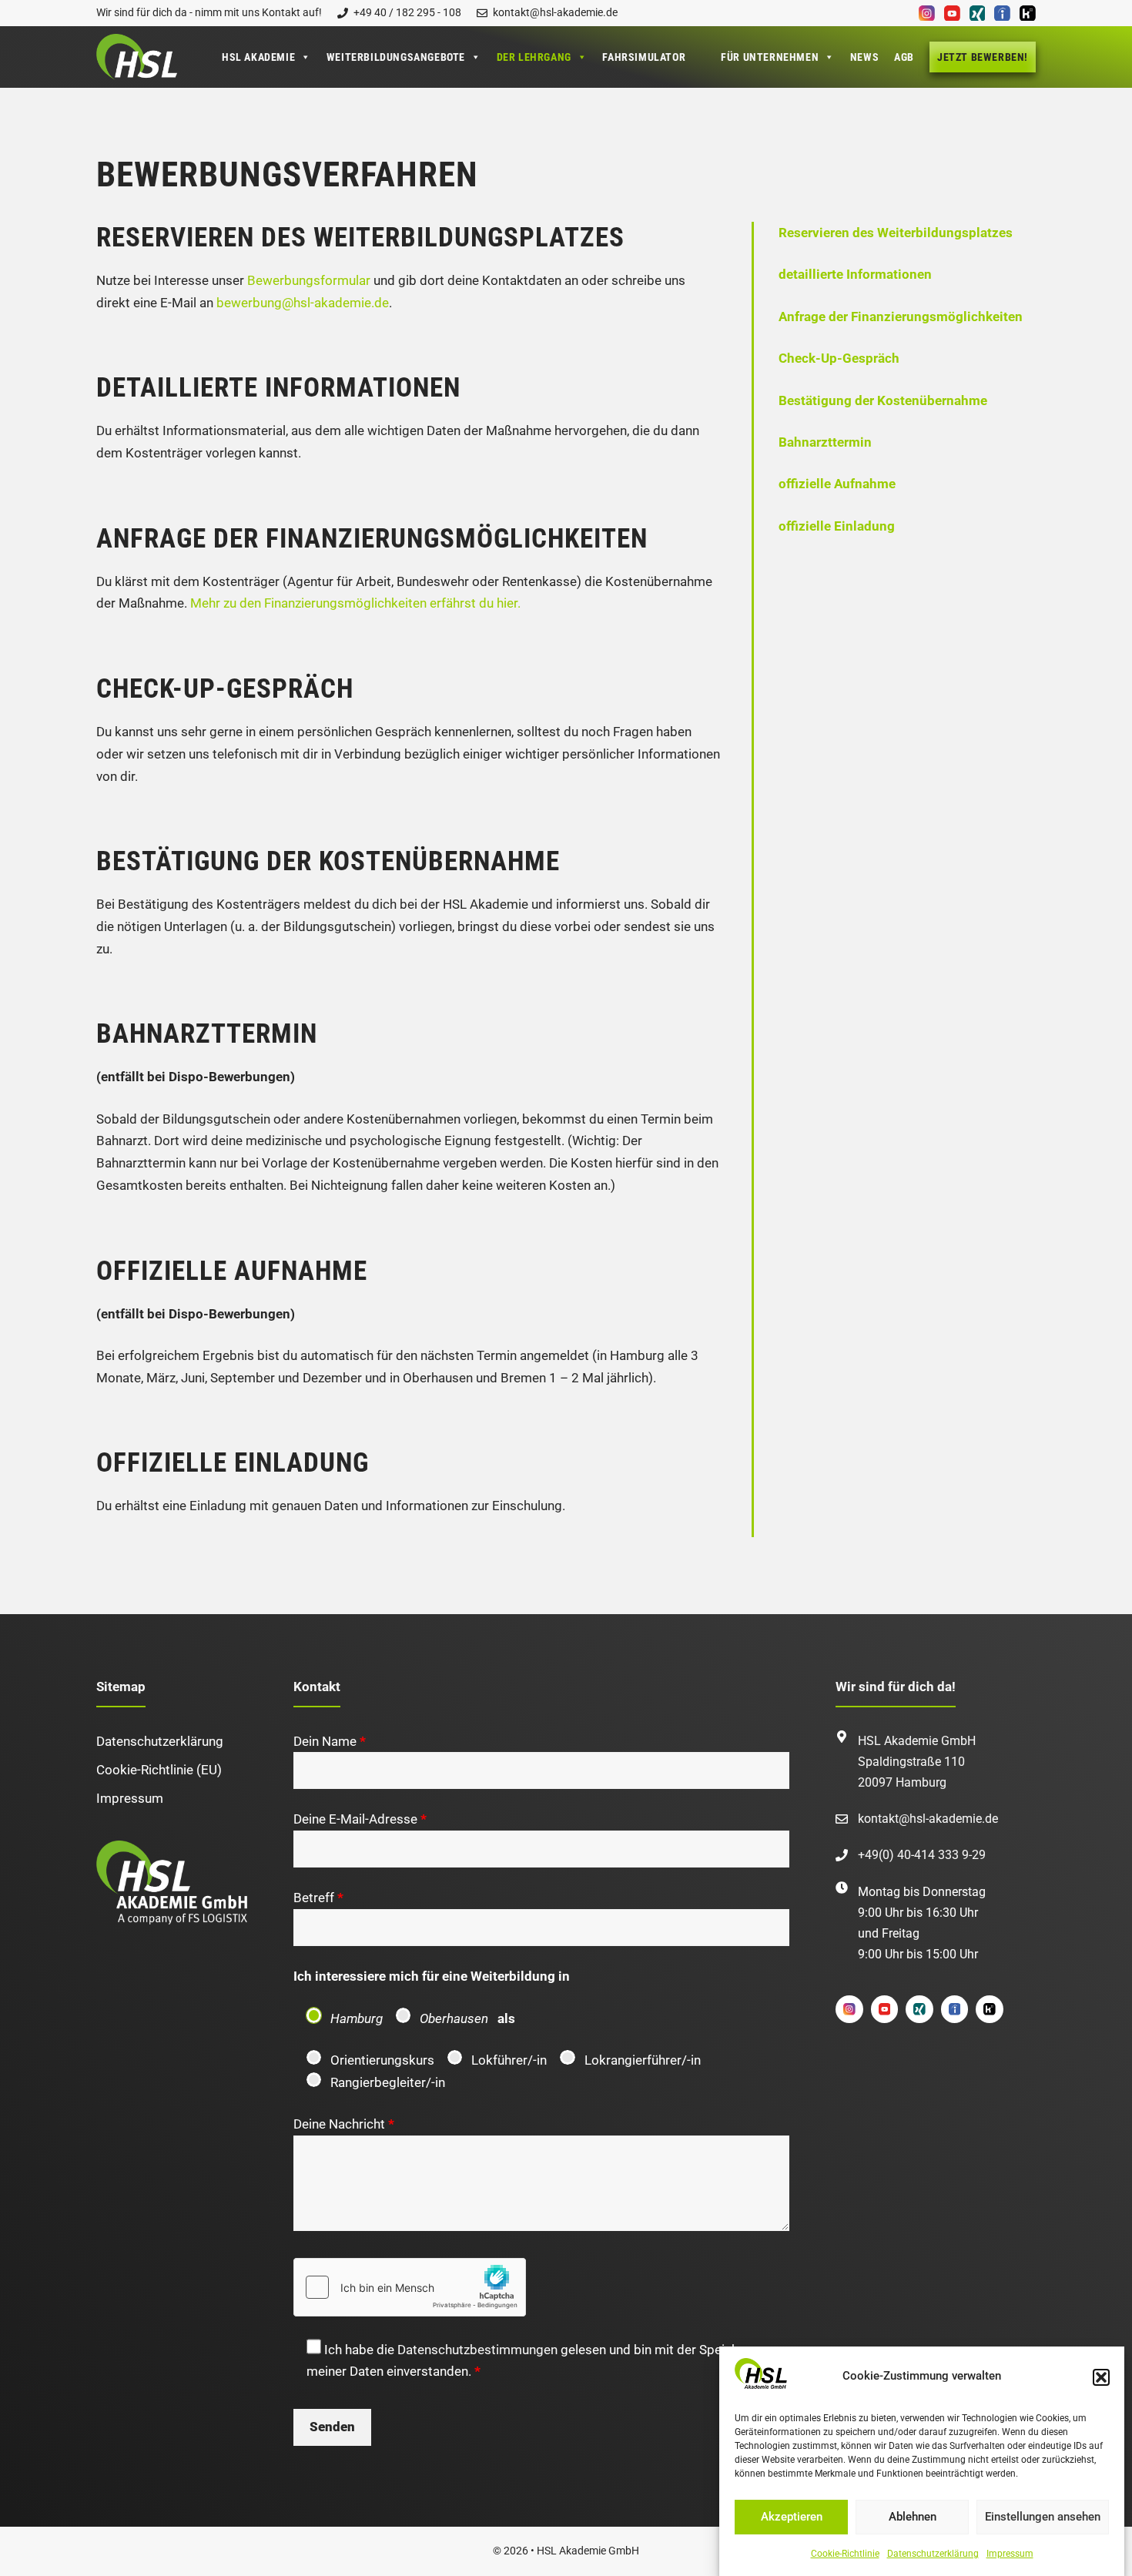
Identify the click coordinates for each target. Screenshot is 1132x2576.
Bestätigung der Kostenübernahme (883, 400)
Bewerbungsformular (309, 280)
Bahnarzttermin (825, 442)
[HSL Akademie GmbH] (137, 57)
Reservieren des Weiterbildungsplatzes (896, 233)
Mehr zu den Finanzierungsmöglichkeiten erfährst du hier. (355, 603)
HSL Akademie (258, 57)
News (864, 57)
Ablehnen (913, 2517)
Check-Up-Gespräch (839, 358)
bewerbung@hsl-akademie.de (303, 303)
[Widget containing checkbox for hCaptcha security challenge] (410, 2287)
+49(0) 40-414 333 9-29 (922, 1855)
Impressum (1010, 2554)
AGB (904, 57)
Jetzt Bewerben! (983, 57)
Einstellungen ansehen (1043, 2517)
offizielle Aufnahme (837, 484)
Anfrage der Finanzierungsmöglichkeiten (901, 317)
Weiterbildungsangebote (396, 57)
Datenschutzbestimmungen (477, 2350)
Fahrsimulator (644, 57)
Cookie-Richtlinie (845, 2554)
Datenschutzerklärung (933, 2554)
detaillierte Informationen (855, 274)
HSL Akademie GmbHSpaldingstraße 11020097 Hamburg (917, 1762)
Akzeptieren (792, 2517)
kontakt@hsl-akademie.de (928, 1819)
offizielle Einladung (837, 526)
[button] (1101, 2377)
